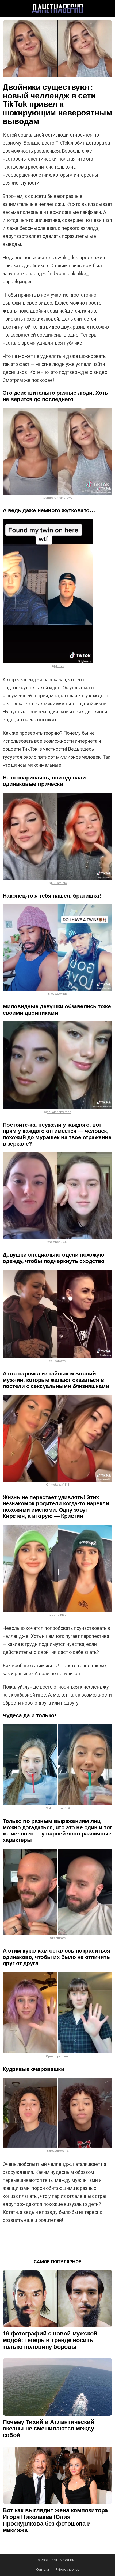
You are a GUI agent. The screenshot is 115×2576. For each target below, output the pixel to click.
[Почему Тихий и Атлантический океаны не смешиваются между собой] (57, 2387)
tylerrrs (59, 666)
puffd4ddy (59, 1615)
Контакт (43, 2570)
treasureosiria (59, 2151)
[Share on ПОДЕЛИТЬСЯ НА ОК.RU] (71, 2240)
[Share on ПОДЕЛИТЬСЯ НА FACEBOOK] (43, 2240)
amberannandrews (59, 498)
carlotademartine (59, 1112)
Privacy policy (68, 2570)
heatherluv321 (59, 1242)
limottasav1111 (59, 1485)
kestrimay (59, 1938)
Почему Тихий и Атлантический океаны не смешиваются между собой (49, 2429)
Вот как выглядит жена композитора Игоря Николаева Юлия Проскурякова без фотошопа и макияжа (55, 2520)
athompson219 (59, 1808)
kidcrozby (59, 1361)
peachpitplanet (59, 2056)
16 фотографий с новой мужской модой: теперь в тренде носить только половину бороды (50, 2340)
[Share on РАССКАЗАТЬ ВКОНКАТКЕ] (57, 2240)
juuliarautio (59, 883)
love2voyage (59, 994)
